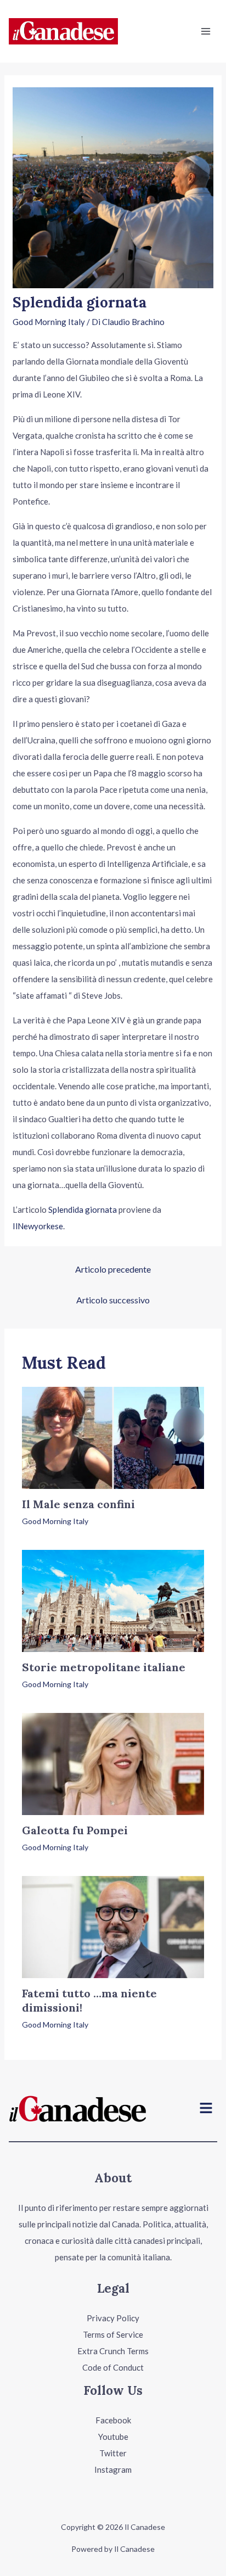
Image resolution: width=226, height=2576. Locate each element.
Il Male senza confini (78, 1504)
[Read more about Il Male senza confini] (113, 1437)
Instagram (113, 2469)
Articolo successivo (113, 1300)
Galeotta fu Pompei (75, 1830)
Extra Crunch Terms (113, 2351)
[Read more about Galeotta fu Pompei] (113, 1763)
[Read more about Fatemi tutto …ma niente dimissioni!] (113, 1926)
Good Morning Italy (49, 322)
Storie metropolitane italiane (104, 1667)
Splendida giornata (83, 1209)
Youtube (113, 2437)
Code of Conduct (113, 2367)
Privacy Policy (113, 2318)
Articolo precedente (113, 1269)
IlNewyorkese (38, 1226)
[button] (206, 2109)
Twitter (113, 2453)
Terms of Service (113, 2334)
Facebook (113, 2420)
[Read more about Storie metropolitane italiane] (113, 1600)
